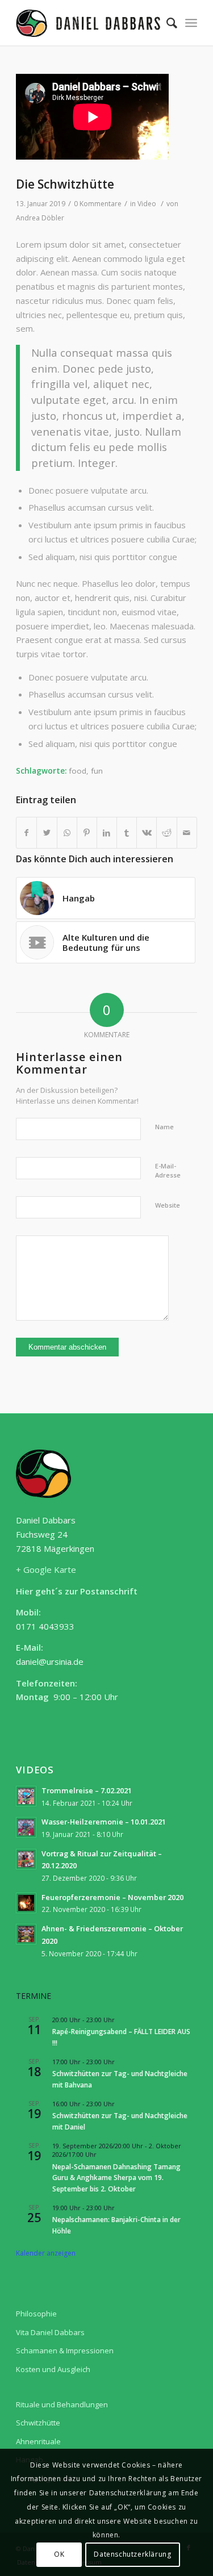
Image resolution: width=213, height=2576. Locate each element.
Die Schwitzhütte (65, 184)
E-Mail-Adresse (168, 1171)
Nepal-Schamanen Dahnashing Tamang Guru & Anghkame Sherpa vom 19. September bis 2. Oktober (116, 2178)
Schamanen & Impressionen (65, 2350)
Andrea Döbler (40, 218)
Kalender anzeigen (46, 2253)
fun (97, 771)
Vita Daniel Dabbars (50, 2332)
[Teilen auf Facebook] (26, 833)
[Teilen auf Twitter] (47, 833)
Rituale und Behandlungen (62, 2404)
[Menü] (191, 23)
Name (164, 1127)
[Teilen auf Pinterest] (87, 833)
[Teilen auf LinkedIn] (107, 833)
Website (168, 1205)
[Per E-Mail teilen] (187, 833)
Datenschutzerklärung (132, 2554)
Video (147, 204)
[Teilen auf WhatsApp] (67, 833)
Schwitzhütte (38, 2423)
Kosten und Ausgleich (53, 2369)
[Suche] (166, 23)
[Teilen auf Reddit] (166, 833)
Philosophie (36, 2314)
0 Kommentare (98, 204)
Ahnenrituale (38, 2441)
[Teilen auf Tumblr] (127, 833)
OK (59, 2554)
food (78, 771)
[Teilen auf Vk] (147, 833)
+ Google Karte (46, 1569)
